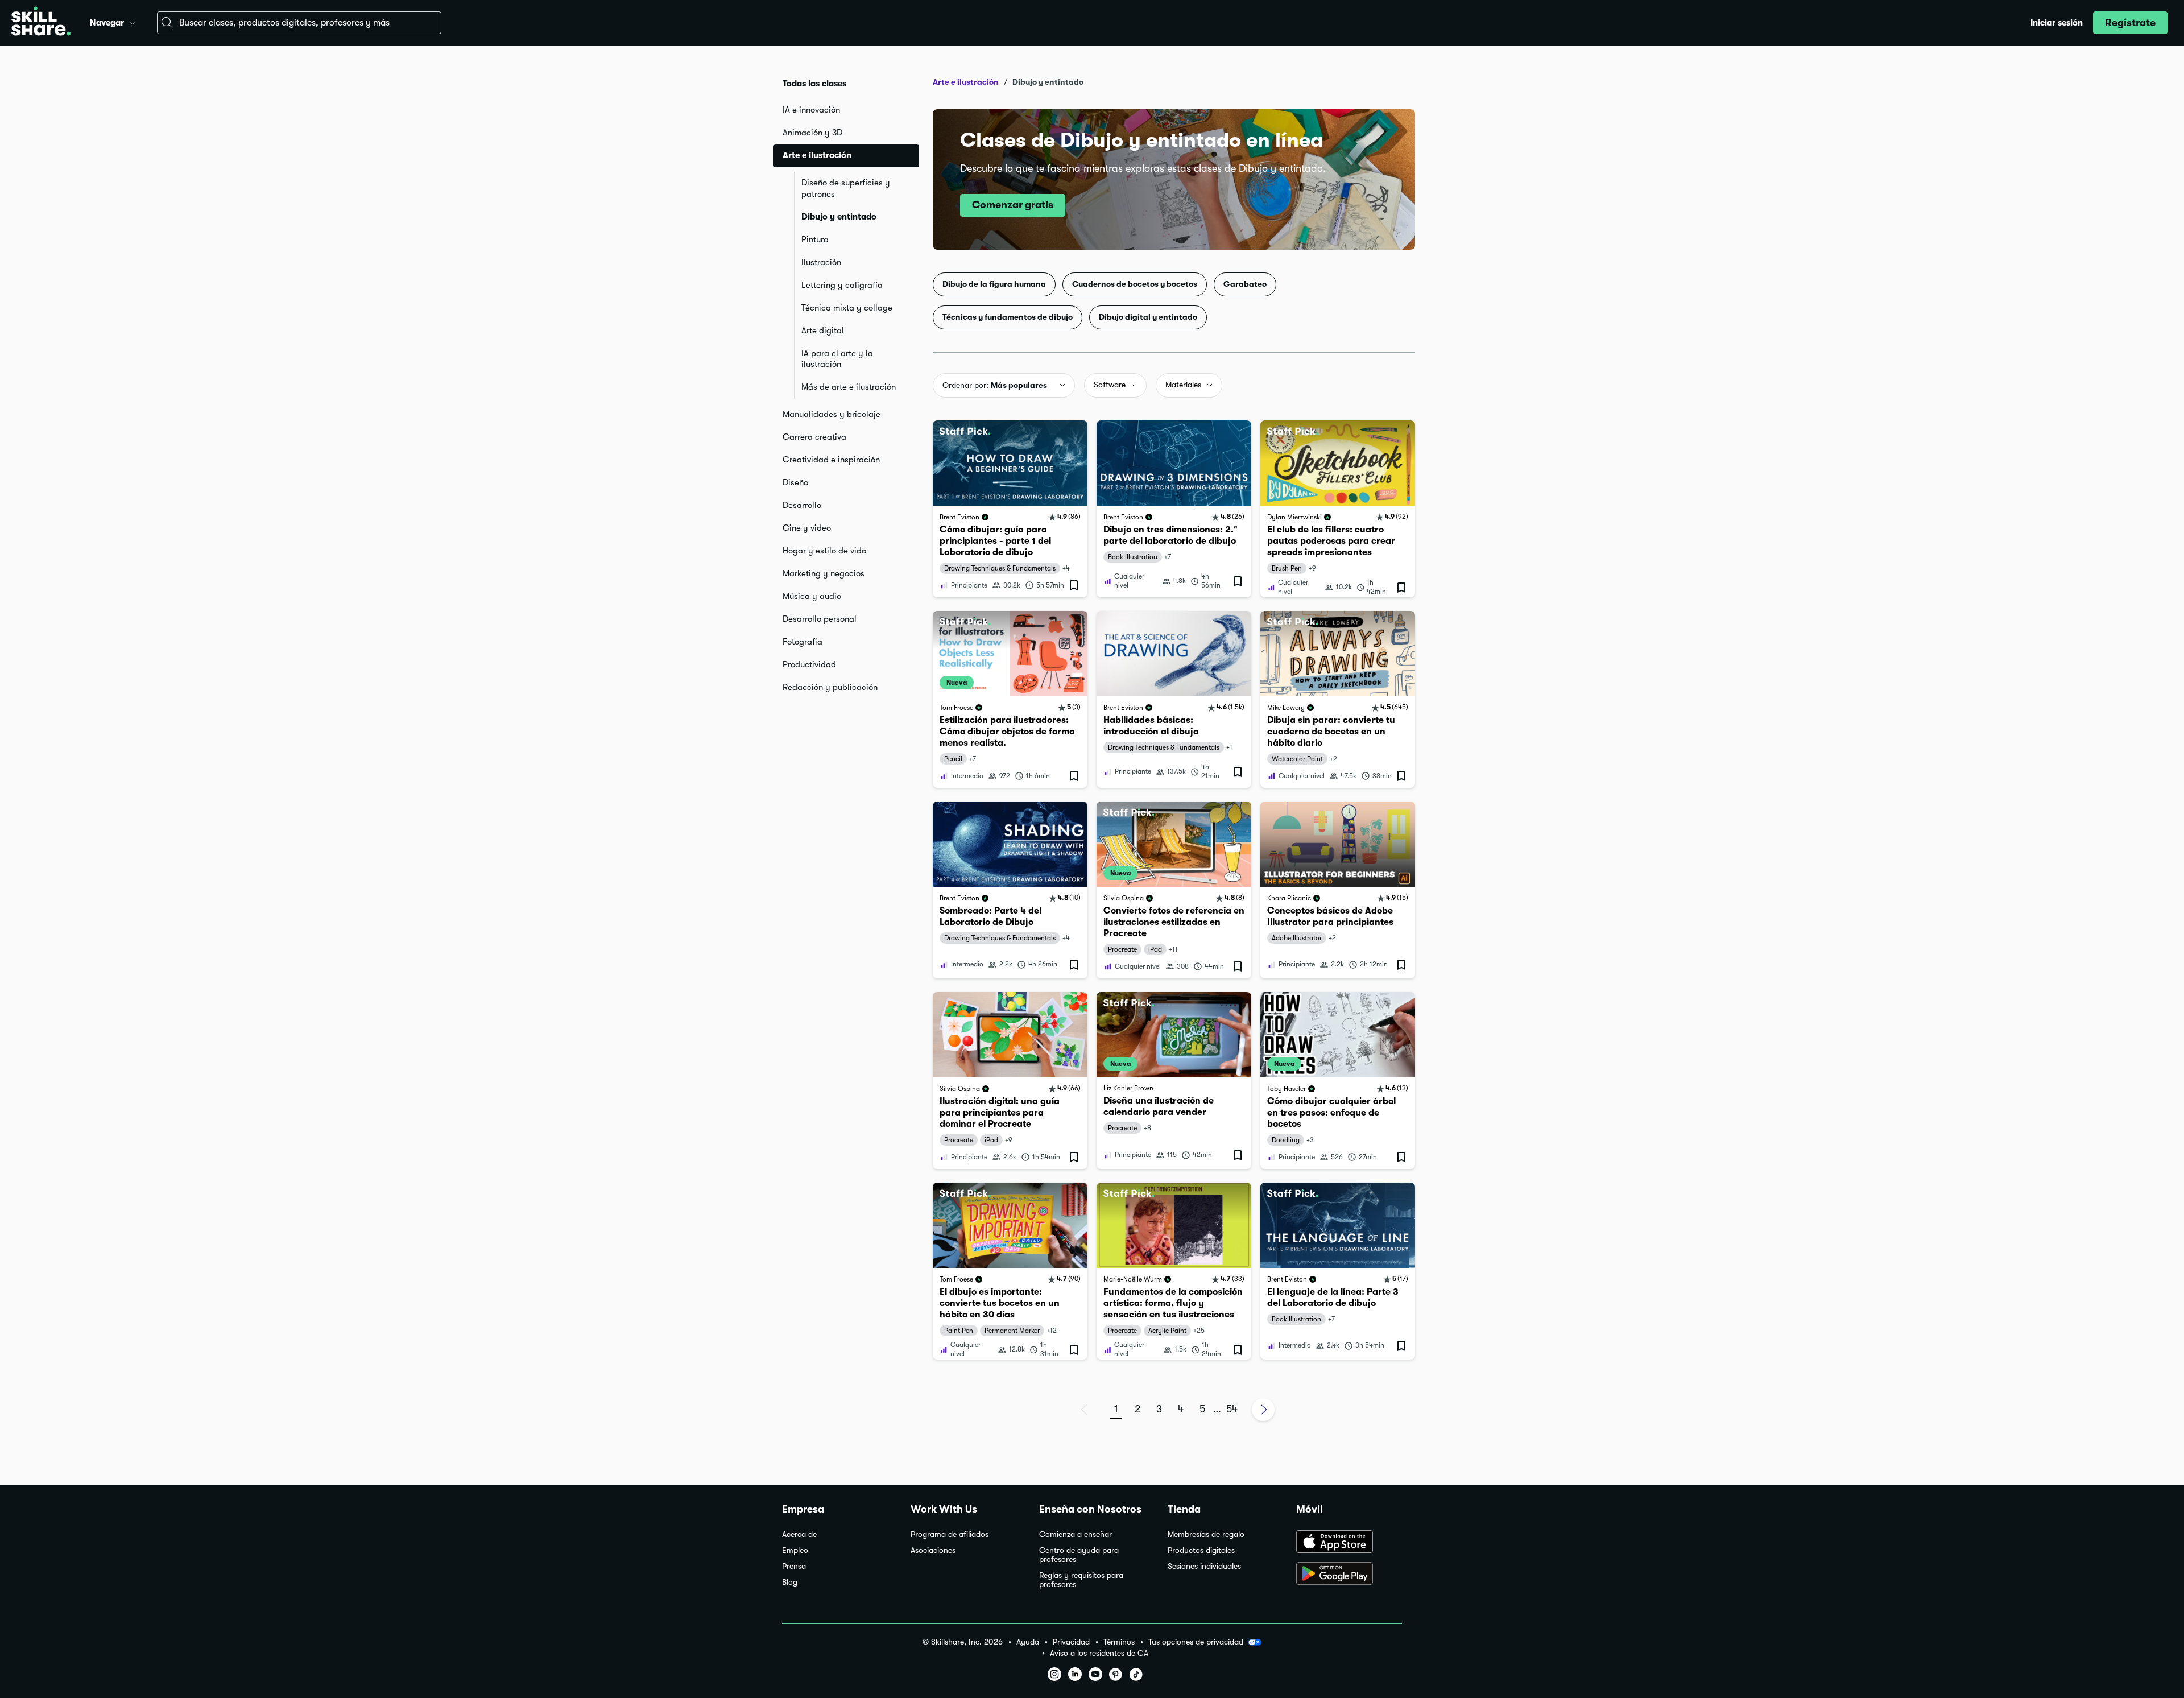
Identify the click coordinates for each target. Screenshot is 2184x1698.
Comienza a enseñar (1076, 1534)
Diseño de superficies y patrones (846, 188)
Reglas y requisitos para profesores (1081, 1580)
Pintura (815, 239)
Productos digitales (1201, 1550)
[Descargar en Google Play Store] (1349, 1575)
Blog (790, 1582)
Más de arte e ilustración (849, 387)
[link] (1010, 509)
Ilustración (821, 262)
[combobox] (299, 23)
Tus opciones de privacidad (1196, 1642)
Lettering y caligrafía (842, 285)
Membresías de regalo (1206, 1534)
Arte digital (823, 330)
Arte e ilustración (966, 82)
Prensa (794, 1566)
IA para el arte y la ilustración (837, 359)
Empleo (795, 1550)
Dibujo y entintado (839, 217)
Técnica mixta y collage (847, 308)
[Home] (41, 23)
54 (1232, 1409)
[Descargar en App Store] (1349, 1543)
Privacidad (1071, 1642)
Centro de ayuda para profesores (1079, 1555)
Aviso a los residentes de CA (1099, 1653)
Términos (1119, 1642)
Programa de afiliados (950, 1534)
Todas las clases (814, 84)
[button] (133, 22)
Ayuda (1028, 1642)
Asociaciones (933, 1550)
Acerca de (799, 1534)
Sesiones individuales (1204, 1566)
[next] (1263, 1410)
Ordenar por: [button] (995, 385)
